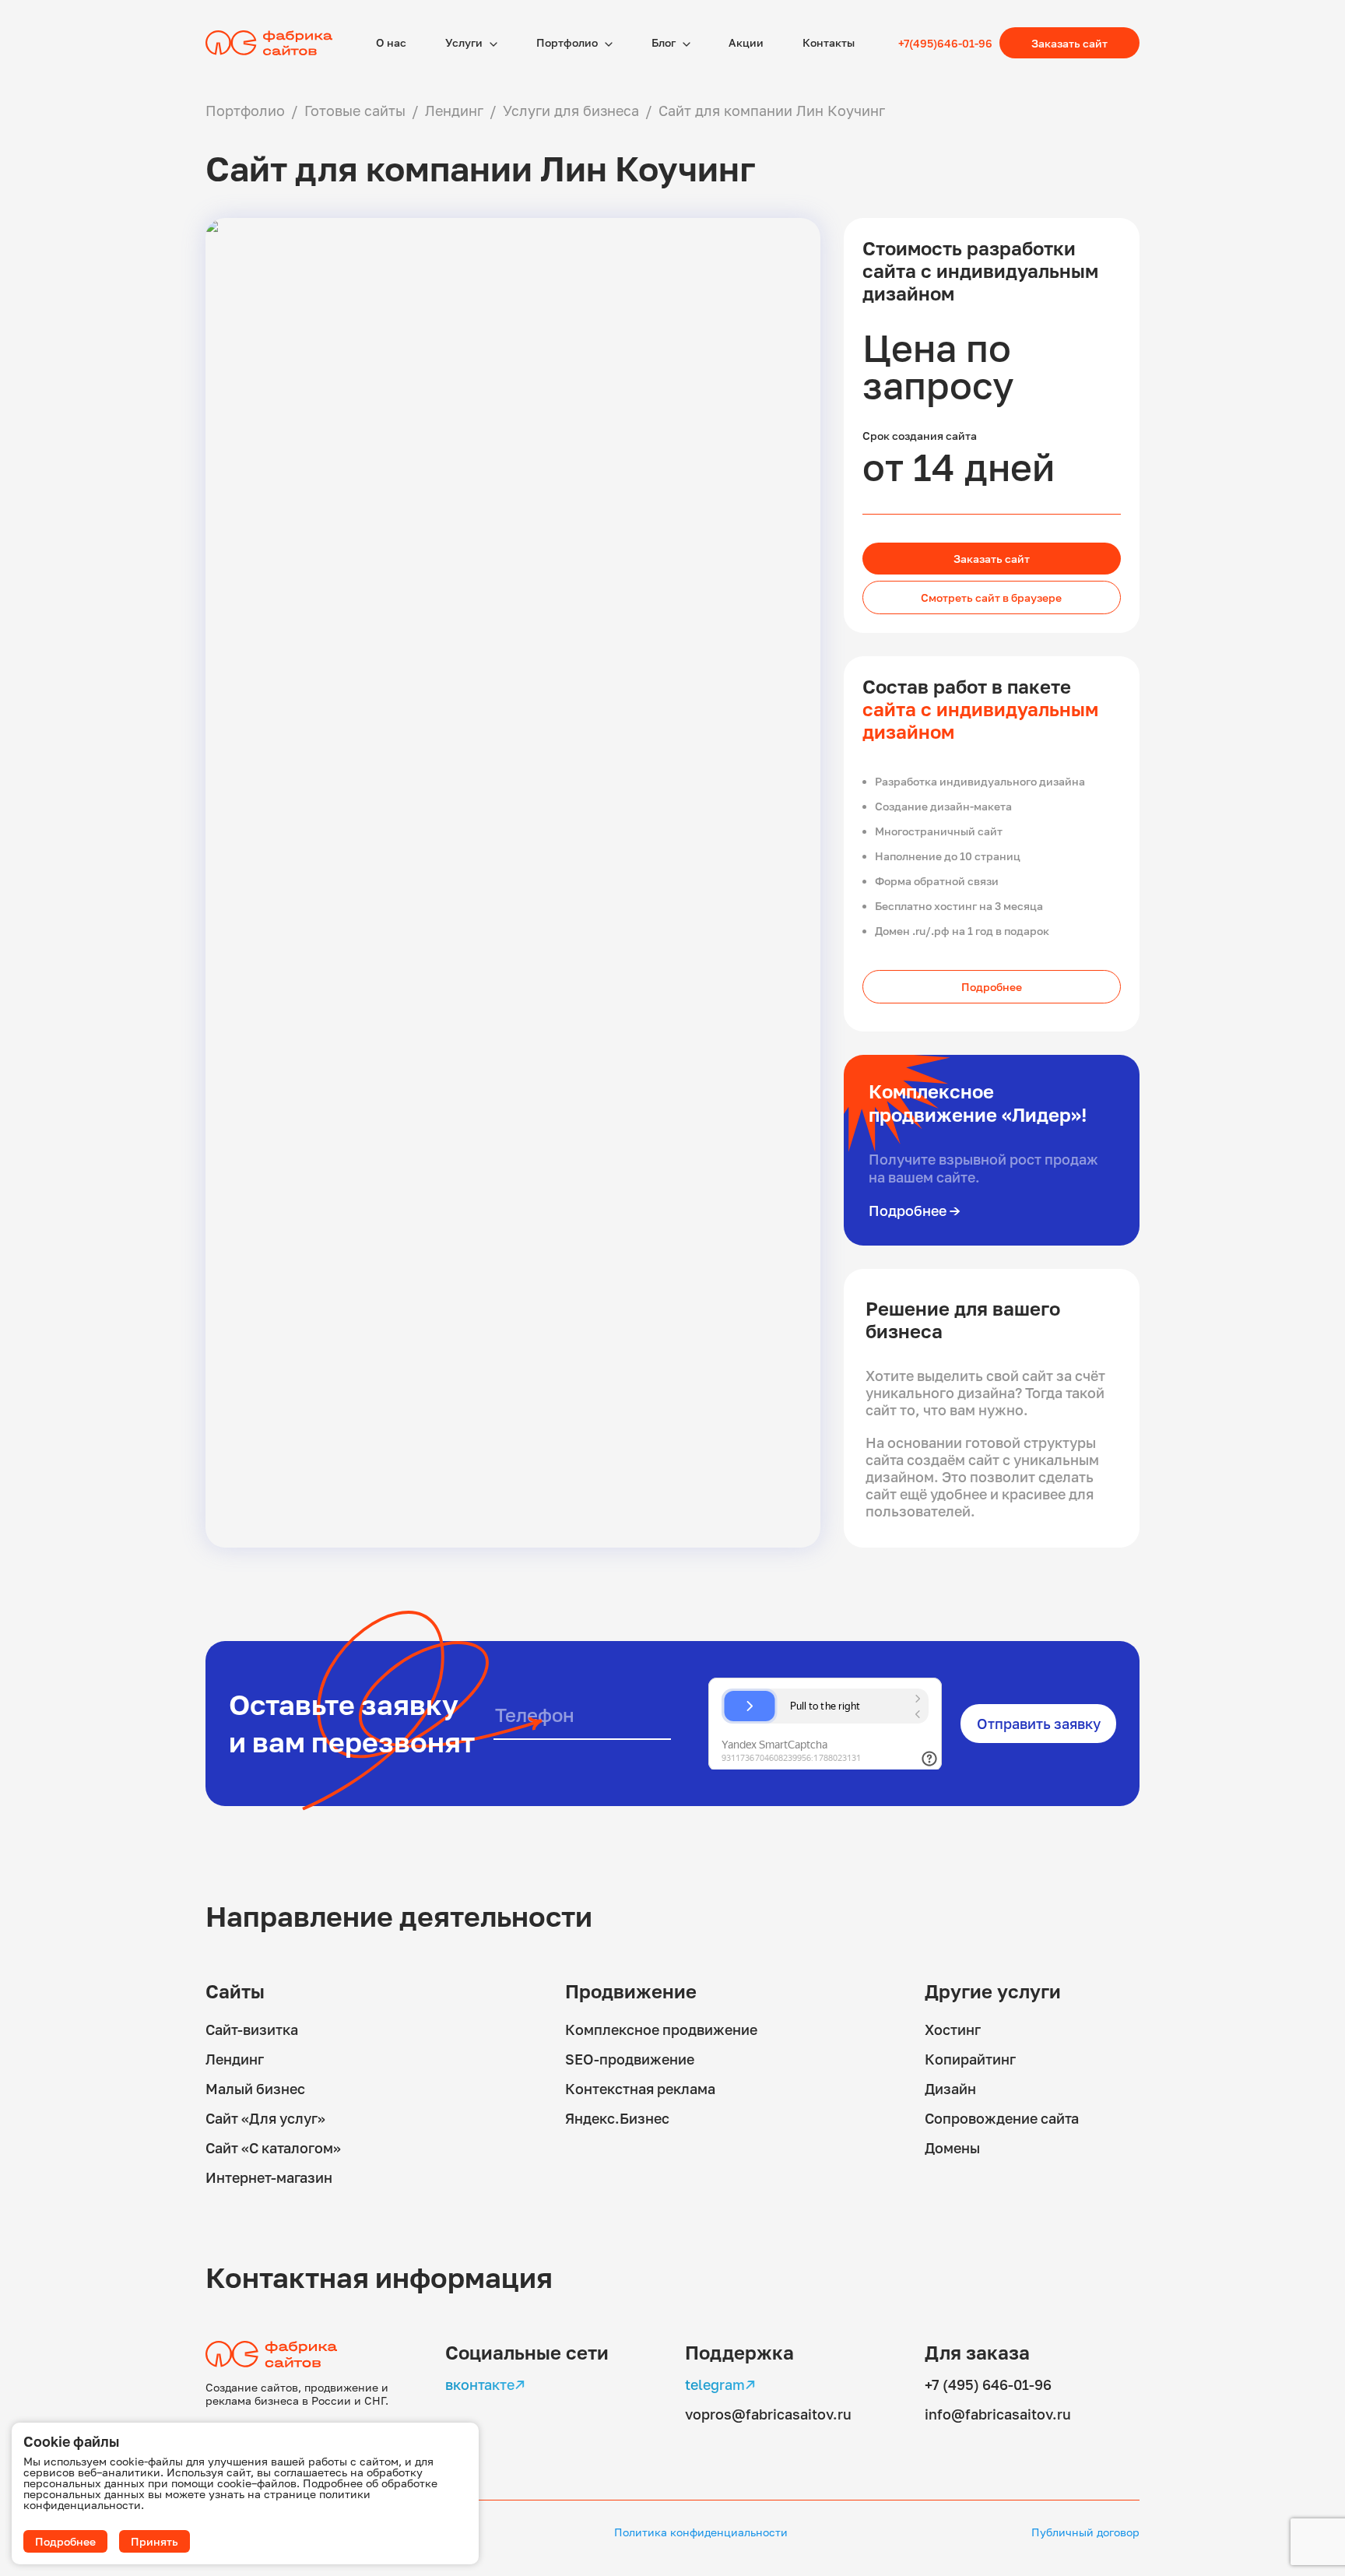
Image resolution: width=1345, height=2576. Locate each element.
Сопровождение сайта (1002, 2118)
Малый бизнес (255, 2089)
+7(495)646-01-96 (945, 43)
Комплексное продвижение (661, 2030)
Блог (665, 42)
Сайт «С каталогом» (273, 2148)
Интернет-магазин (269, 2177)
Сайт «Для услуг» (265, 2118)
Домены (952, 2148)
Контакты (829, 42)
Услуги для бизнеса (571, 111)
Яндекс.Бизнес (617, 2118)
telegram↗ (720, 2384)
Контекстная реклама (640, 2089)
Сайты (235, 1991)
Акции (746, 42)
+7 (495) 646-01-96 (988, 2384)
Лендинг (454, 111)
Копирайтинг (970, 2059)
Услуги (465, 42)
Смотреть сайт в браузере (991, 597)
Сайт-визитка (252, 2030)
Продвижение (631, 1991)
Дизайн (950, 2089)
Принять (155, 2541)
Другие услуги (993, 1991)
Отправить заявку (1039, 1724)
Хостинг (953, 2030)
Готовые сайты (355, 111)
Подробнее (992, 987)
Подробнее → (915, 1211)
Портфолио (568, 42)
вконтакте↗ (485, 2384)
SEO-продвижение (630, 2059)
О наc (391, 42)
